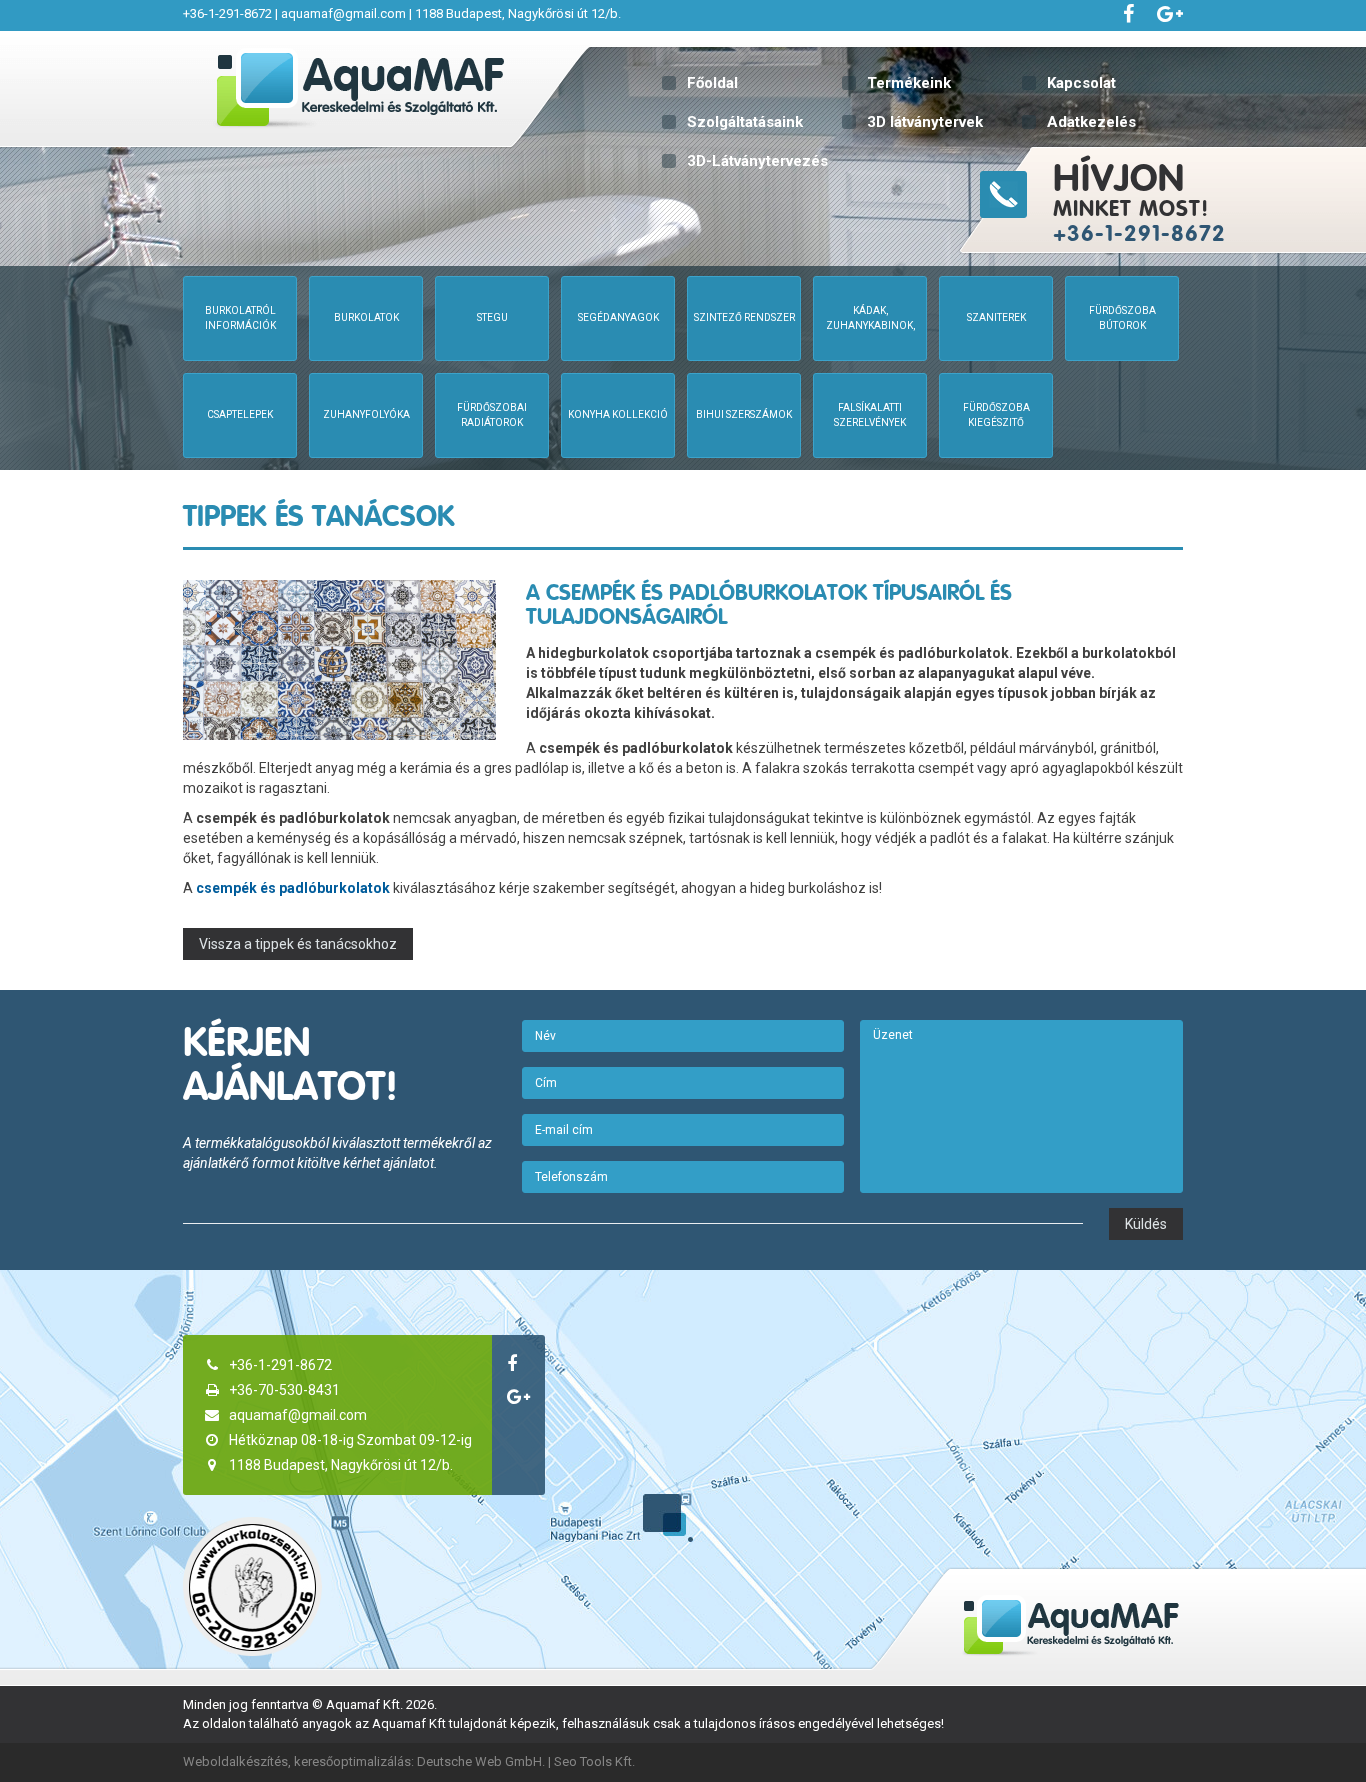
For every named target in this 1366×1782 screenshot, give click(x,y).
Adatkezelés (1091, 122)
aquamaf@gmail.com (343, 13)
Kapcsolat (1081, 83)
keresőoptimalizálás (352, 1761)
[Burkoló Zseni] (252, 1586)
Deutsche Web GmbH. (481, 1761)
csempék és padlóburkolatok (293, 888)
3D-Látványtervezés (757, 161)
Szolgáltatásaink (745, 122)
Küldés (1146, 1224)
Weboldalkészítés (235, 1761)
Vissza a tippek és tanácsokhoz (298, 944)
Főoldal (712, 83)
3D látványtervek (925, 122)
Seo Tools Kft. (594, 1761)
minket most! (1139, 200)
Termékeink (909, 83)
